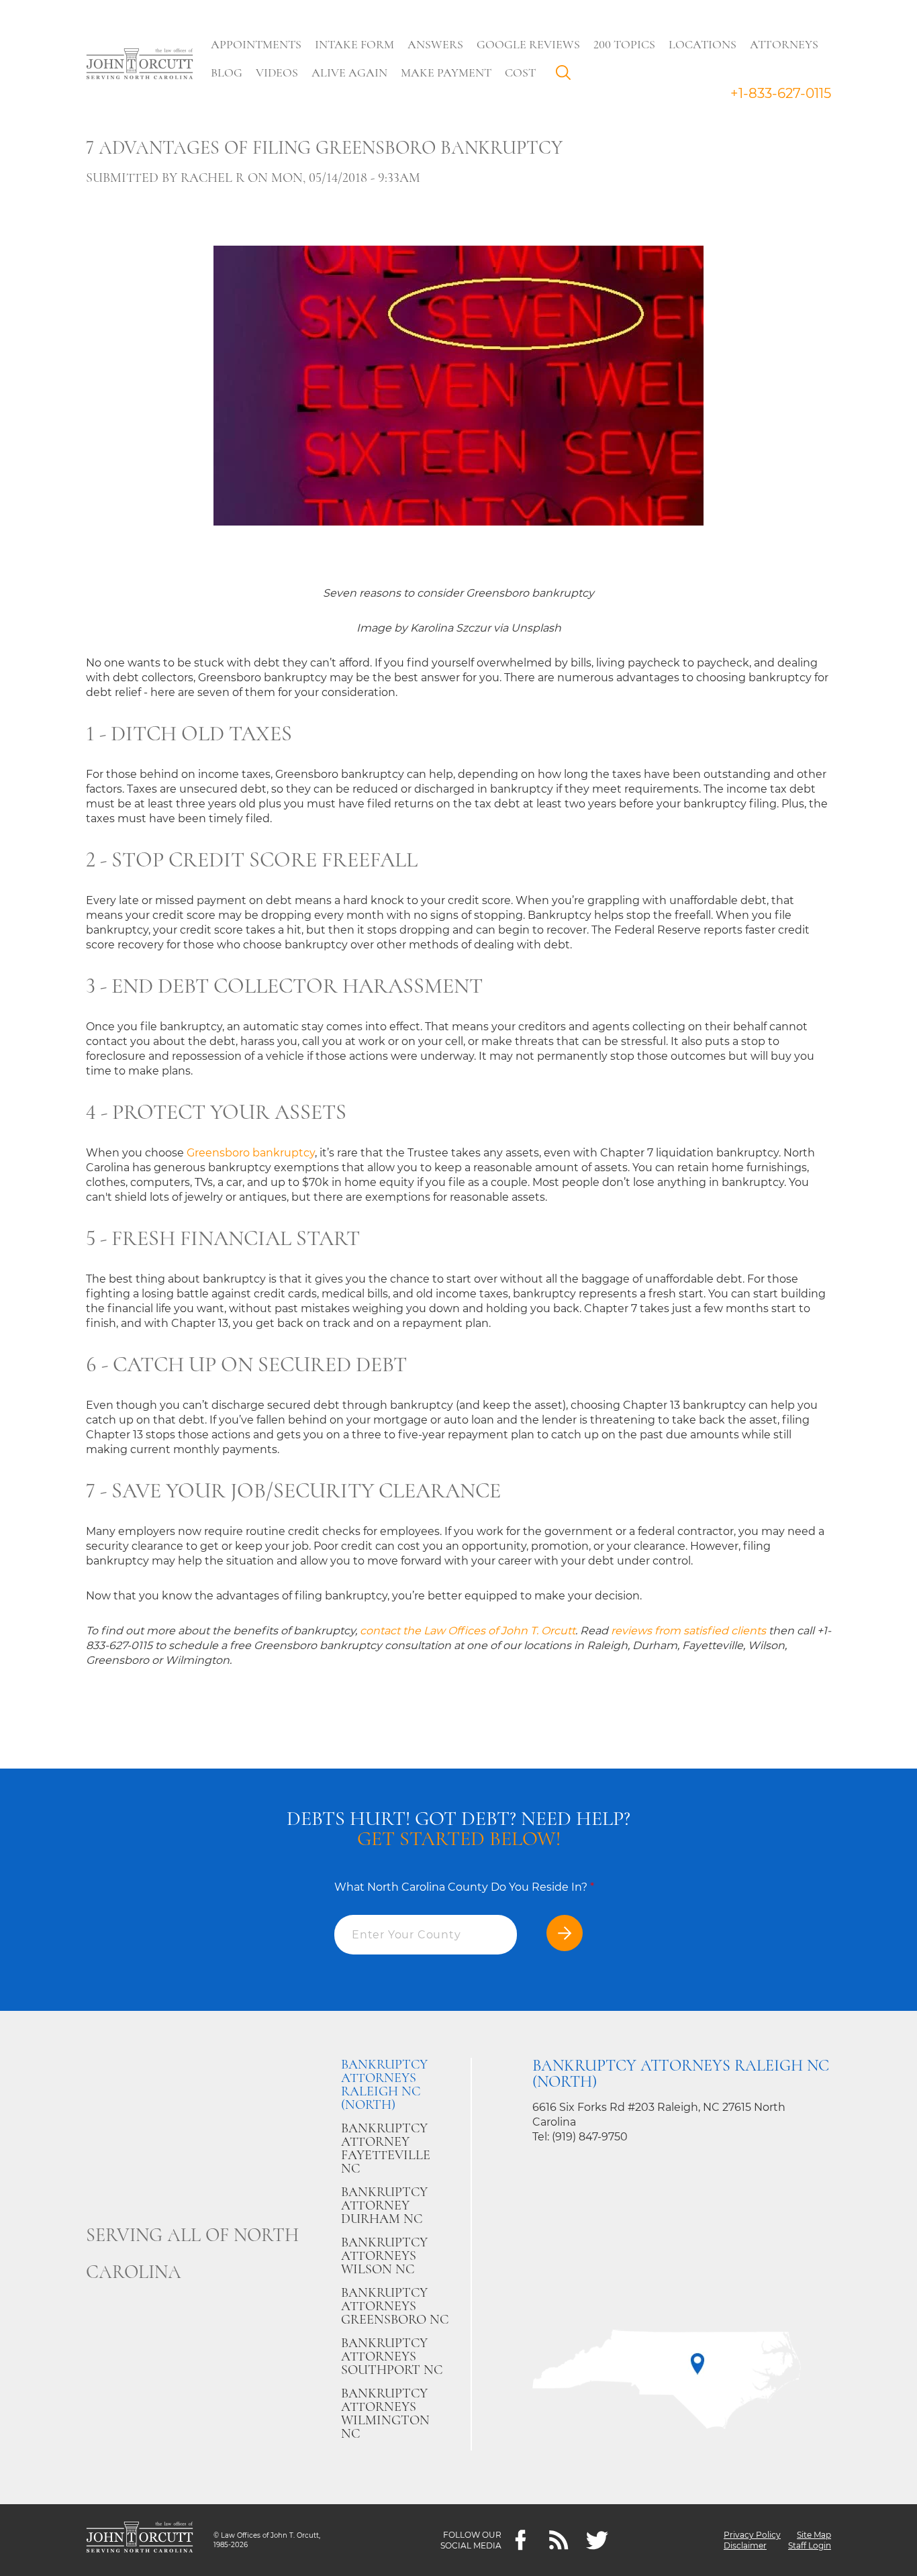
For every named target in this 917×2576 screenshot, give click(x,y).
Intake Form (354, 44)
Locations (703, 44)
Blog (227, 72)
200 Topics (624, 44)
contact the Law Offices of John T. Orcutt (468, 1631)
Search (567, 76)
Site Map (814, 2535)
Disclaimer (745, 2545)
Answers (435, 44)
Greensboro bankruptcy (251, 1153)
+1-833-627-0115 (781, 93)
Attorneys (784, 44)
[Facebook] (521, 2540)
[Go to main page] (140, 65)
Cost (520, 72)
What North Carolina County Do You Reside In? (464, 1887)
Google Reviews (528, 44)
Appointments (256, 44)
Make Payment (446, 72)
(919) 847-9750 (590, 2137)
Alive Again (349, 72)
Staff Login (810, 2545)
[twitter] (597, 2540)
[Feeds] (559, 2540)
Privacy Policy (752, 2535)
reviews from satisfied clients (688, 1631)
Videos (277, 72)
